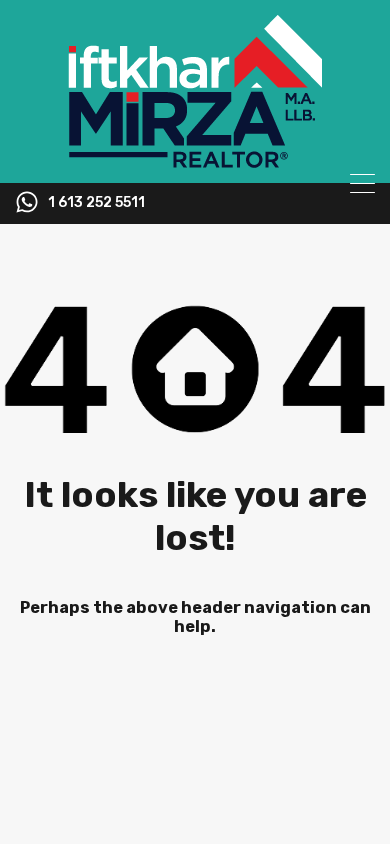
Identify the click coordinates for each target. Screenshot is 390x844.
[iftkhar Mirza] (195, 159)
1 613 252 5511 (96, 203)
